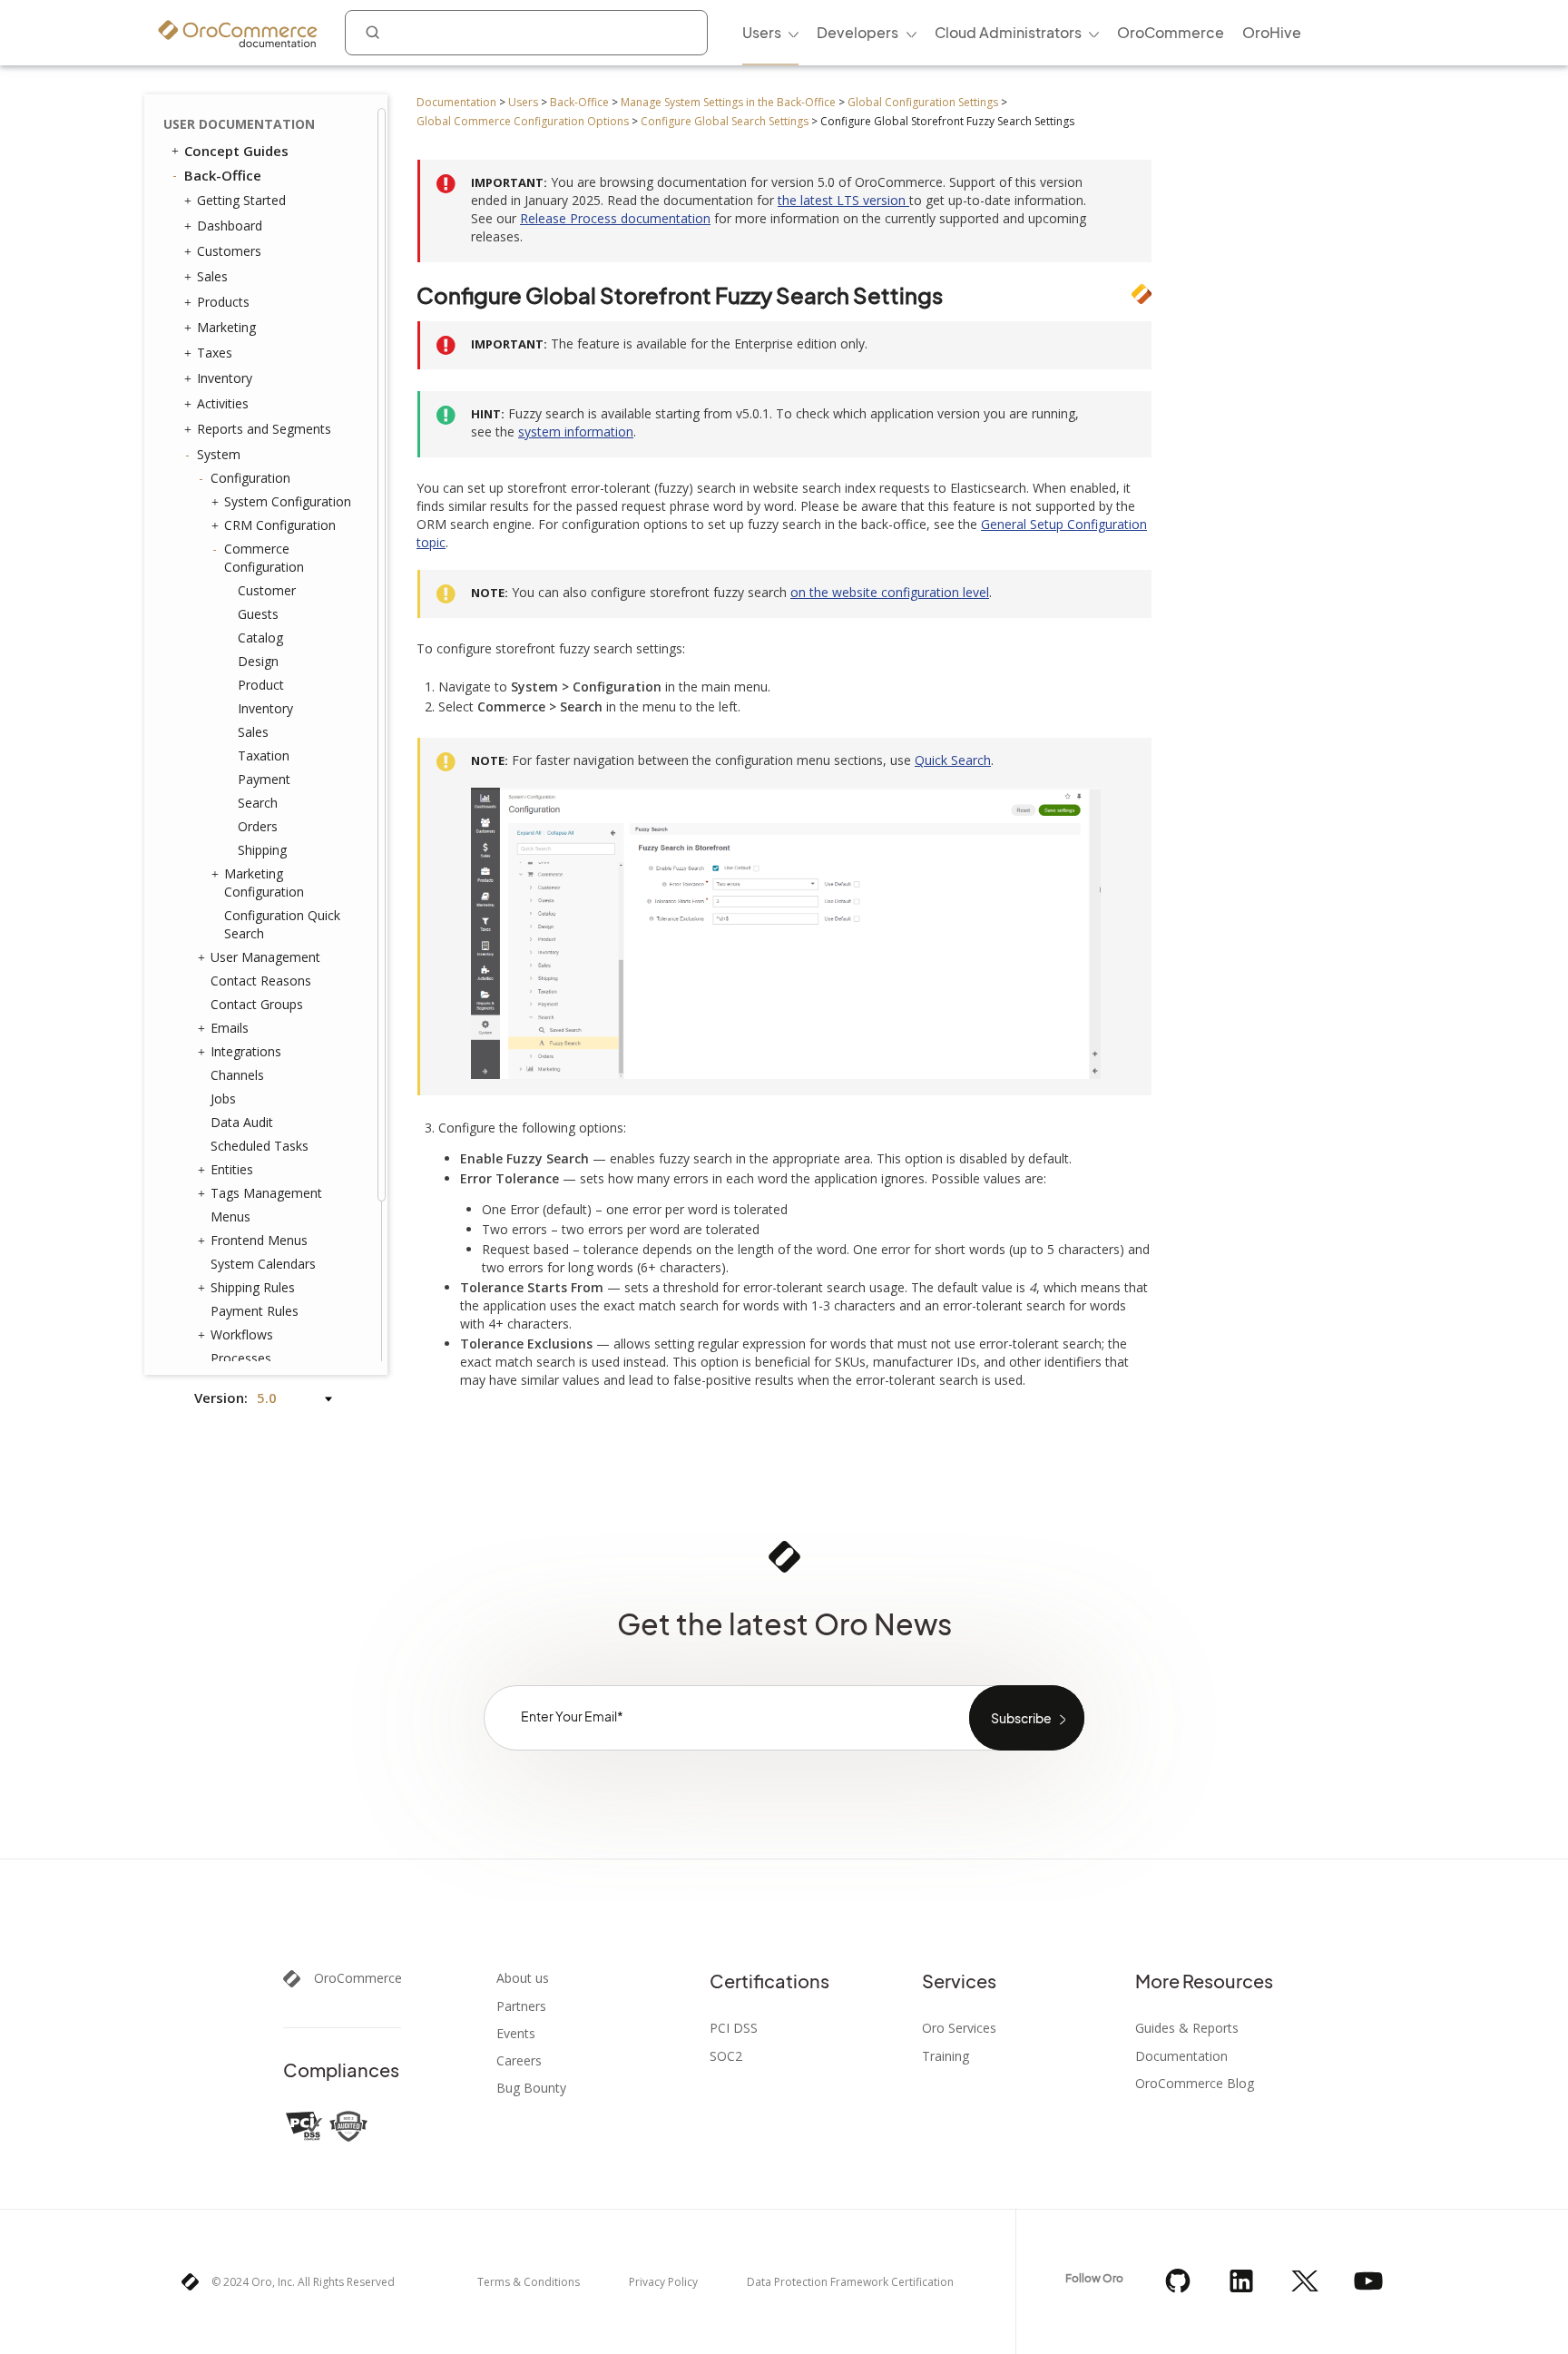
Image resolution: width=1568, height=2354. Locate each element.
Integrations (246, 1051)
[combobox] (526, 33)
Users (523, 102)
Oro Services (959, 2028)
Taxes (215, 353)
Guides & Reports (1187, 2028)
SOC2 (726, 2056)
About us (523, 1978)
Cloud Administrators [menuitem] (1008, 32)
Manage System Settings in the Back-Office (728, 102)
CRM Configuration (280, 525)
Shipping (262, 850)
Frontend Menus (259, 1240)
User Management (265, 957)
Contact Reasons (261, 981)
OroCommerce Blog (1195, 2084)
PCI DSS (734, 2028)
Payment (264, 779)
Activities (223, 403)
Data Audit (242, 1122)
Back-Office (579, 102)
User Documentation (239, 124)
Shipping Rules (253, 1287)
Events (516, 2034)
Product (261, 685)
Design (258, 661)
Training (946, 2056)
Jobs (223, 1099)
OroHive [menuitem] (1272, 32)
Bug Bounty (531, 2088)
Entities (232, 1169)
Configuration (250, 478)
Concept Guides (236, 151)
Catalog (260, 638)
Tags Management (266, 1193)
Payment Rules (255, 1311)
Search (258, 803)
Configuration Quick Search (282, 924)
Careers (519, 2061)
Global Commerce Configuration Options (523, 121)
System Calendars (263, 1264)
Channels (237, 1075)
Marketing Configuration (264, 883)
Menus (230, 1216)
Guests (258, 614)
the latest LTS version (843, 200)
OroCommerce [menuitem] (1171, 32)
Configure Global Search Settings (725, 121)
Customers (229, 251)
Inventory (225, 378)
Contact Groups (257, 1004)
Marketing (226, 327)
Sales (212, 276)
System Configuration (288, 501)
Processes (241, 1358)
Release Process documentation (615, 218)
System (219, 454)
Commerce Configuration (264, 558)
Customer (267, 590)
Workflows (242, 1334)
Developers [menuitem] (857, 32)
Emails (230, 1028)
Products (223, 302)
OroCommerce (358, 1978)
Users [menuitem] (762, 32)
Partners (521, 2006)
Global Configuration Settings (923, 102)
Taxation (264, 755)
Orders (258, 826)
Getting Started (241, 200)
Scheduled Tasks (260, 1146)
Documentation (456, 102)
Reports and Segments (264, 429)
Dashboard (230, 226)
